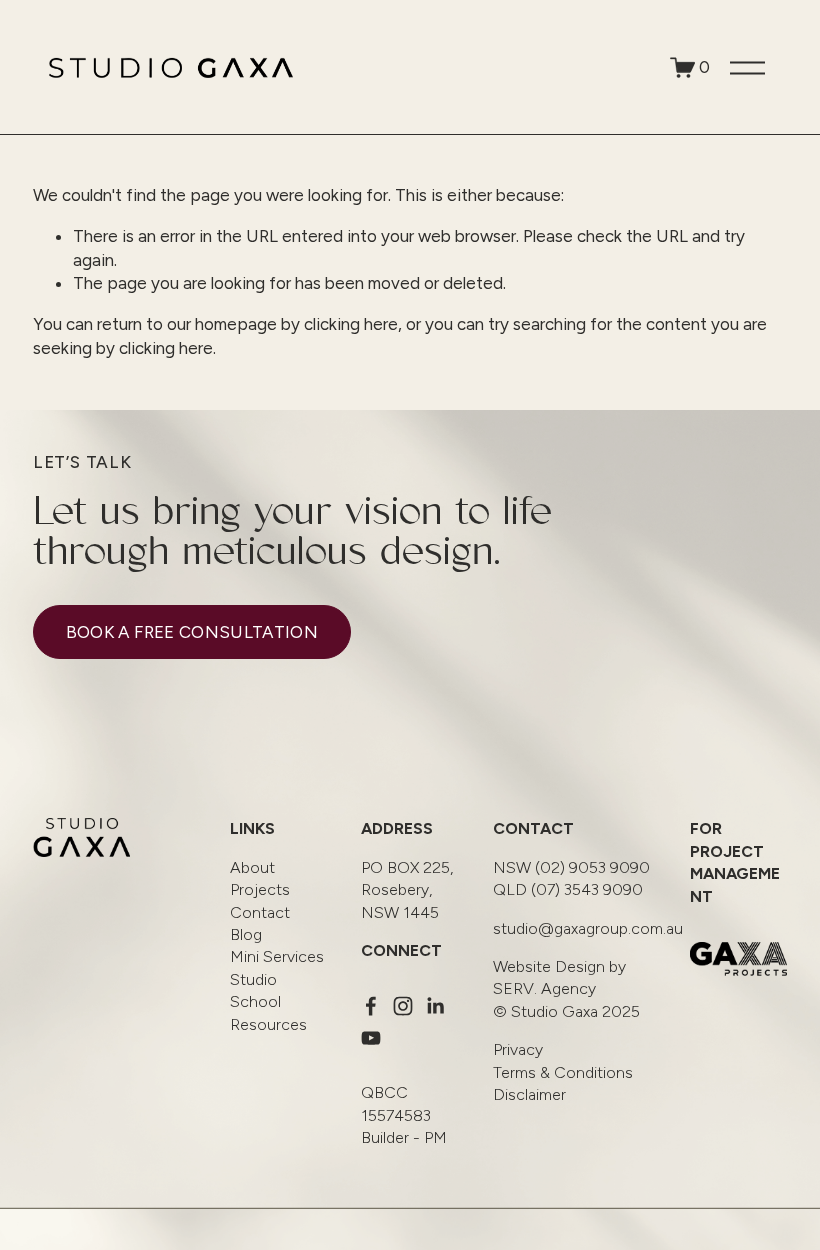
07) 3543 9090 (568, 889)
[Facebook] (371, 1006)
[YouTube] (371, 1038)
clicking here (351, 324)
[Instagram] (403, 1006)
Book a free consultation (192, 632)
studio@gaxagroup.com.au (588, 928)
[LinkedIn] (435, 1006)
